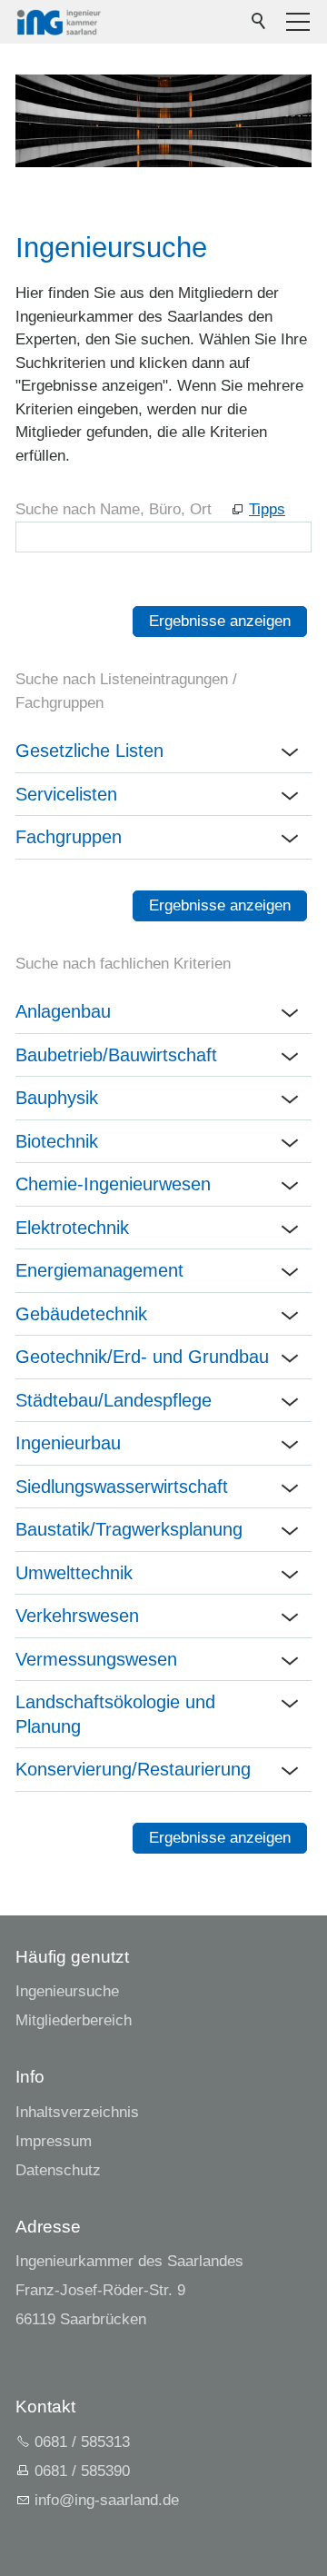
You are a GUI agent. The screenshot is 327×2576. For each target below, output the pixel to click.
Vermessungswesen (96, 1659)
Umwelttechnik (74, 1573)
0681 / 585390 (82, 2471)
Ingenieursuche (67, 1991)
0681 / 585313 (82, 2442)
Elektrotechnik (72, 1228)
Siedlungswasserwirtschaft (122, 1487)
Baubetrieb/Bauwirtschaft (116, 1055)
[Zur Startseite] (59, 22)
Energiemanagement (99, 1270)
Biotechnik (57, 1141)
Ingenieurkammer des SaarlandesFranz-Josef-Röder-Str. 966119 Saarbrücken (129, 2290)
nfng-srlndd (104, 2500)
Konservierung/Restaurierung (133, 1769)
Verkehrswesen (77, 1616)
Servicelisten (66, 794)
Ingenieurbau (68, 1443)
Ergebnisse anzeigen (220, 621)
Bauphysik (57, 1098)
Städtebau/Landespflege (114, 1400)
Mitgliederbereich (74, 2020)
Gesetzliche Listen (89, 751)
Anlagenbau (63, 1011)
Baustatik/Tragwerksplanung (129, 1529)
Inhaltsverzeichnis (77, 2112)
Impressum (54, 2141)
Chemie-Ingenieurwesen (113, 1184)
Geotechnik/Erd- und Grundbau (142, 1357)
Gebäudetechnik (81, 1314)
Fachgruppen (69, 837)
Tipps (267, 509)
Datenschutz (58, 2170)
